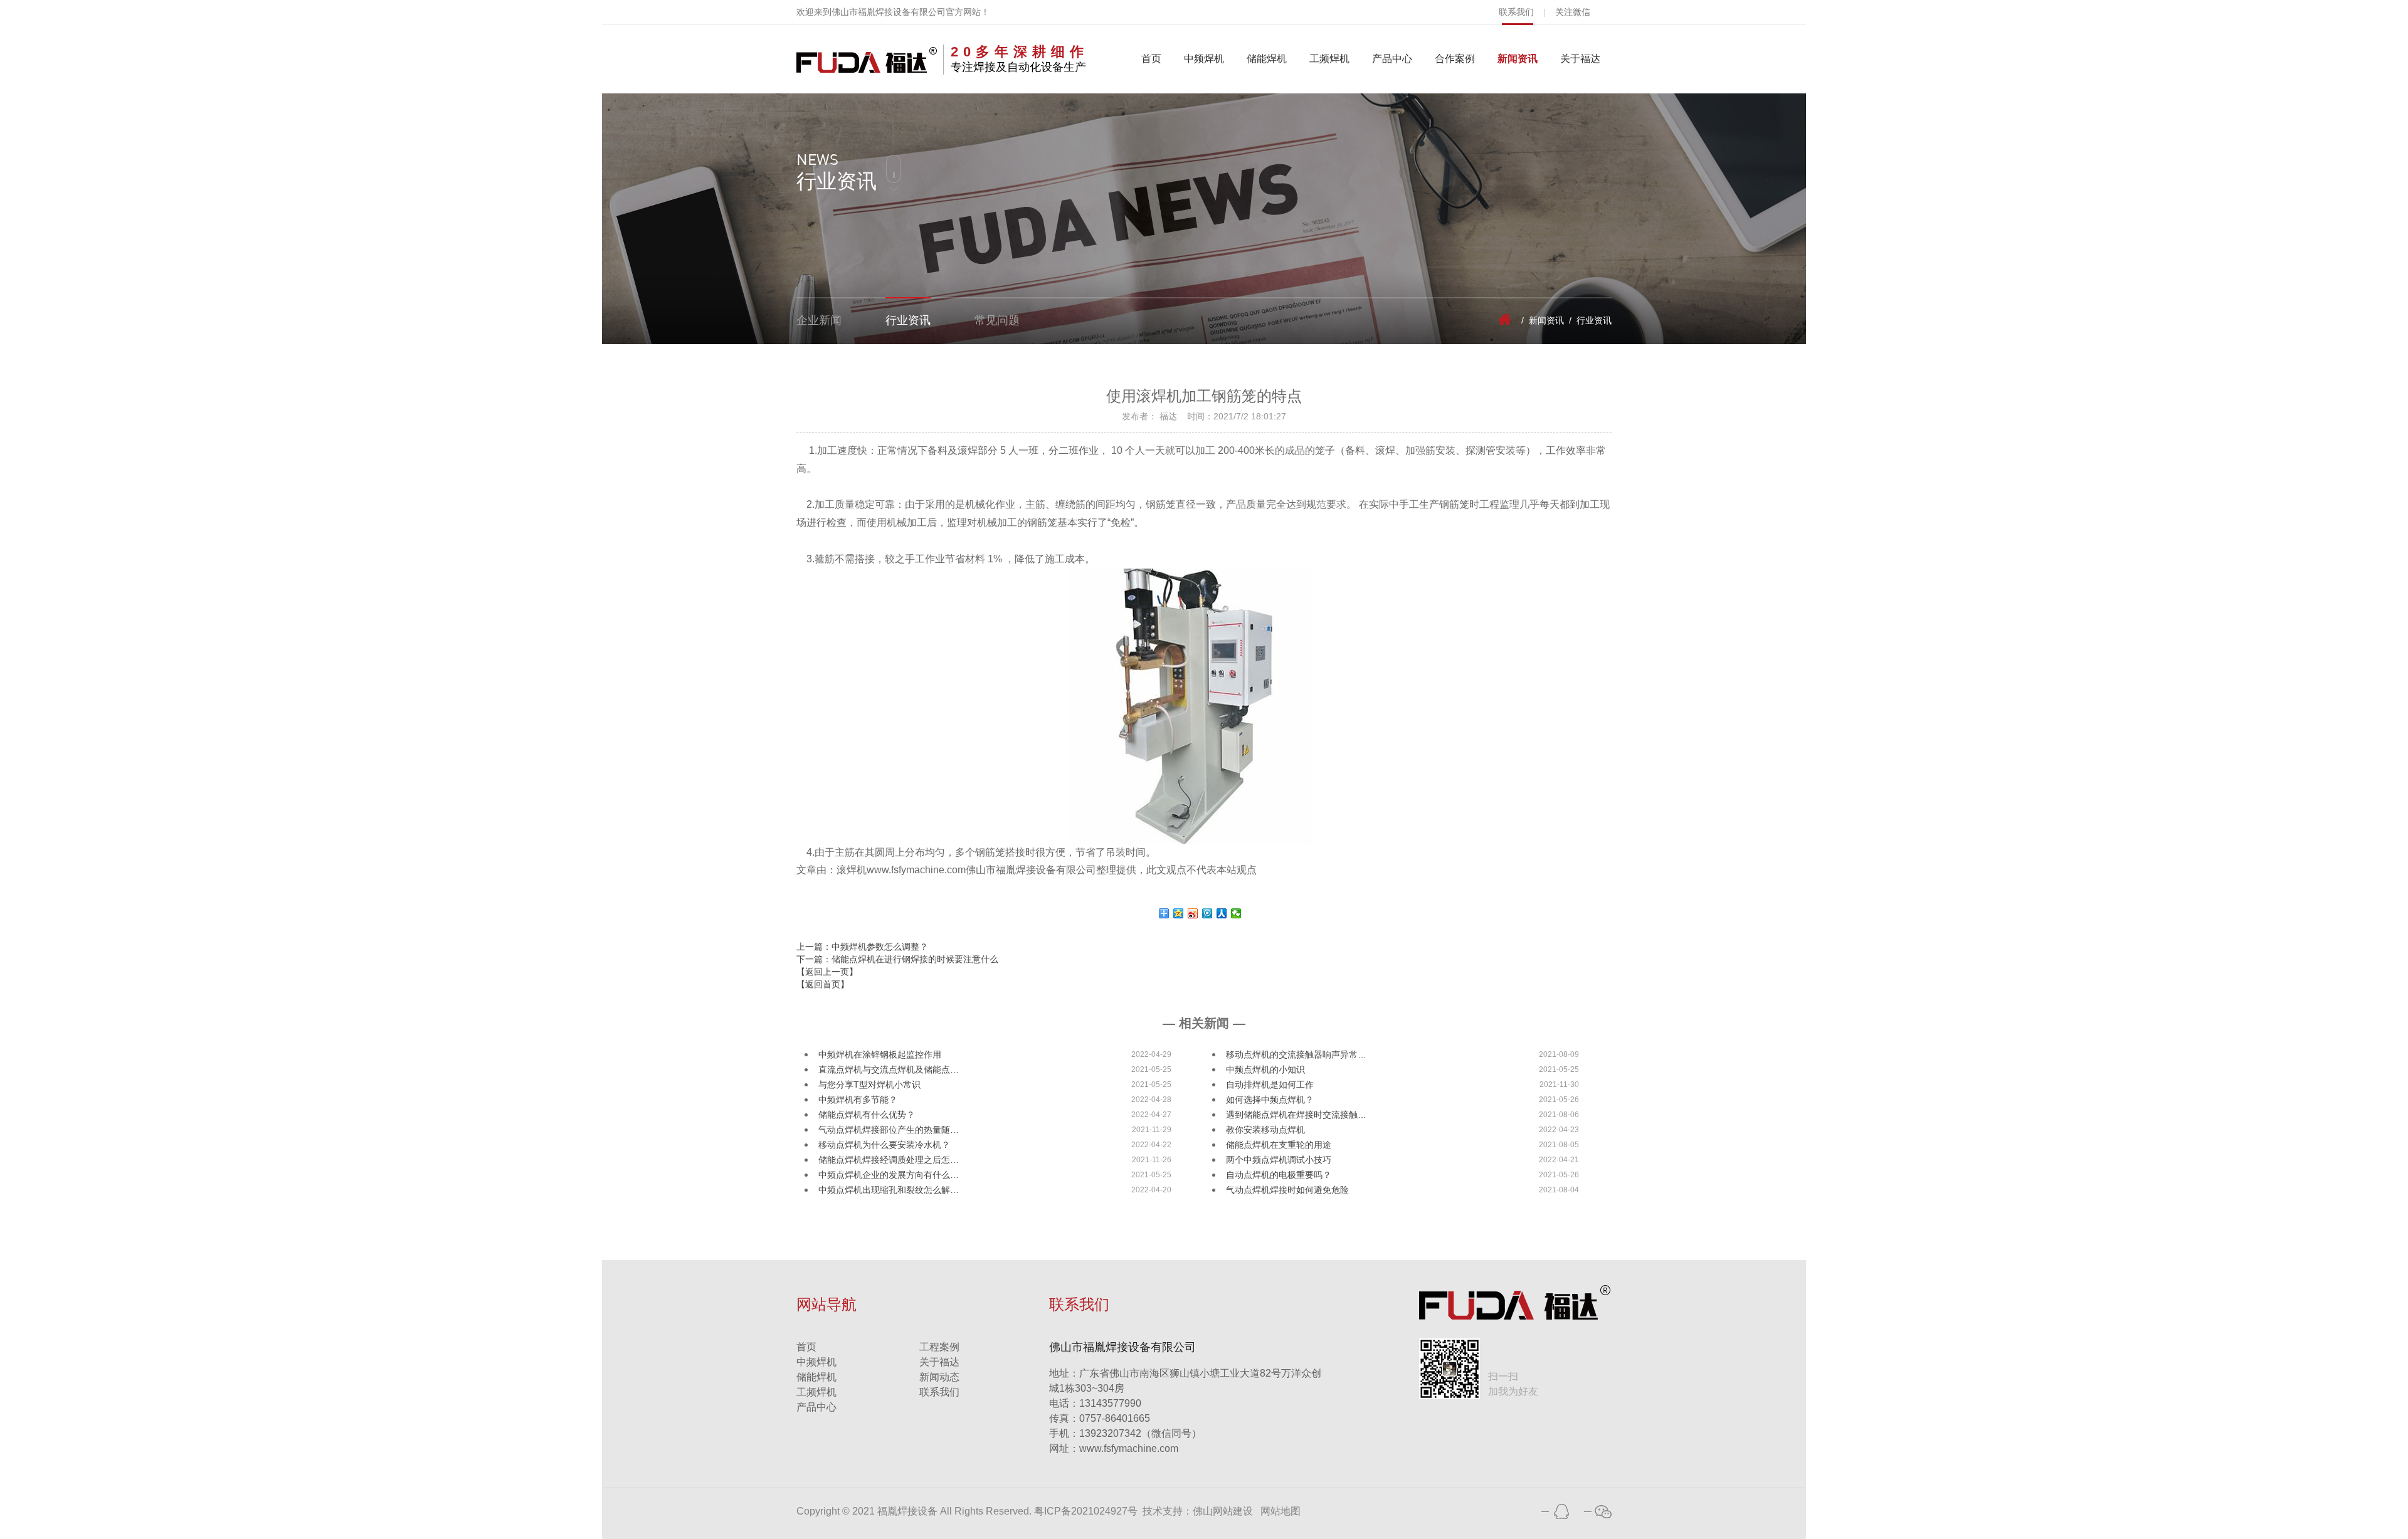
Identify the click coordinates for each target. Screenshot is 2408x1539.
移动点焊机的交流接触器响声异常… (1296, 1054)
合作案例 (1455, 59)
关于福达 (1580, 59)
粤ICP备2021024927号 (1086, 1511)
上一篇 (862, 947)
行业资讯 (908, 320)
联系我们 (1516, 12)
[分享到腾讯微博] (1207, 913)
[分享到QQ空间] (1179, 913)
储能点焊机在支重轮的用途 (1279, 1145)
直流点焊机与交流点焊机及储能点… (889, 1069)
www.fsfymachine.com (1114, 1448)
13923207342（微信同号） (1140, 1433)
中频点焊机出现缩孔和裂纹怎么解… (889, 1190)
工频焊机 (1329, 59)
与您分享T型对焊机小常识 (869, 1085)
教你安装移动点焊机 (1265, 1130)
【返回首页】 (823, 984)
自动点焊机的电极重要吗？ (1279, 1175)
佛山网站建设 (1223, 1511)
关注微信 (1573, 12)
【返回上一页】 (827, 972)
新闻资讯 (1518, 59)
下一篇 (897, 959)
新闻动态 (939, 1377)
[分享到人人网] (1222, 913)
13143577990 (1095, 1403)
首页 (1151, 59)
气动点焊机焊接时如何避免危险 (1287, 1190)
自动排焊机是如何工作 (1270, 1085)
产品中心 (1392, 59)
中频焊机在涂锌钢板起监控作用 (880, 1054)
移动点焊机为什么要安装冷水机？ (884, 1145)
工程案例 (939, 1347)
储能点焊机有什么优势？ (867, 1115)
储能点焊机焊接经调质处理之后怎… (889, 1160)
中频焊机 (1204, 59)
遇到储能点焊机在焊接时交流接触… (1296, 1115)
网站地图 (1281, 1511)
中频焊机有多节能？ (858, 1100)
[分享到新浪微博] (1193, 913)
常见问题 (997, 320)
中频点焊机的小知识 (1265, 1069)
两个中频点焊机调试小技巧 (1279, 1160)
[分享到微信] (1236, 913)
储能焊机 (1267, 59)
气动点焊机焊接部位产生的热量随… (889, 1130)
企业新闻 (819, 320)
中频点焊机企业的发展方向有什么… (889, 1175)
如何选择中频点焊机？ (1270, 1100)
